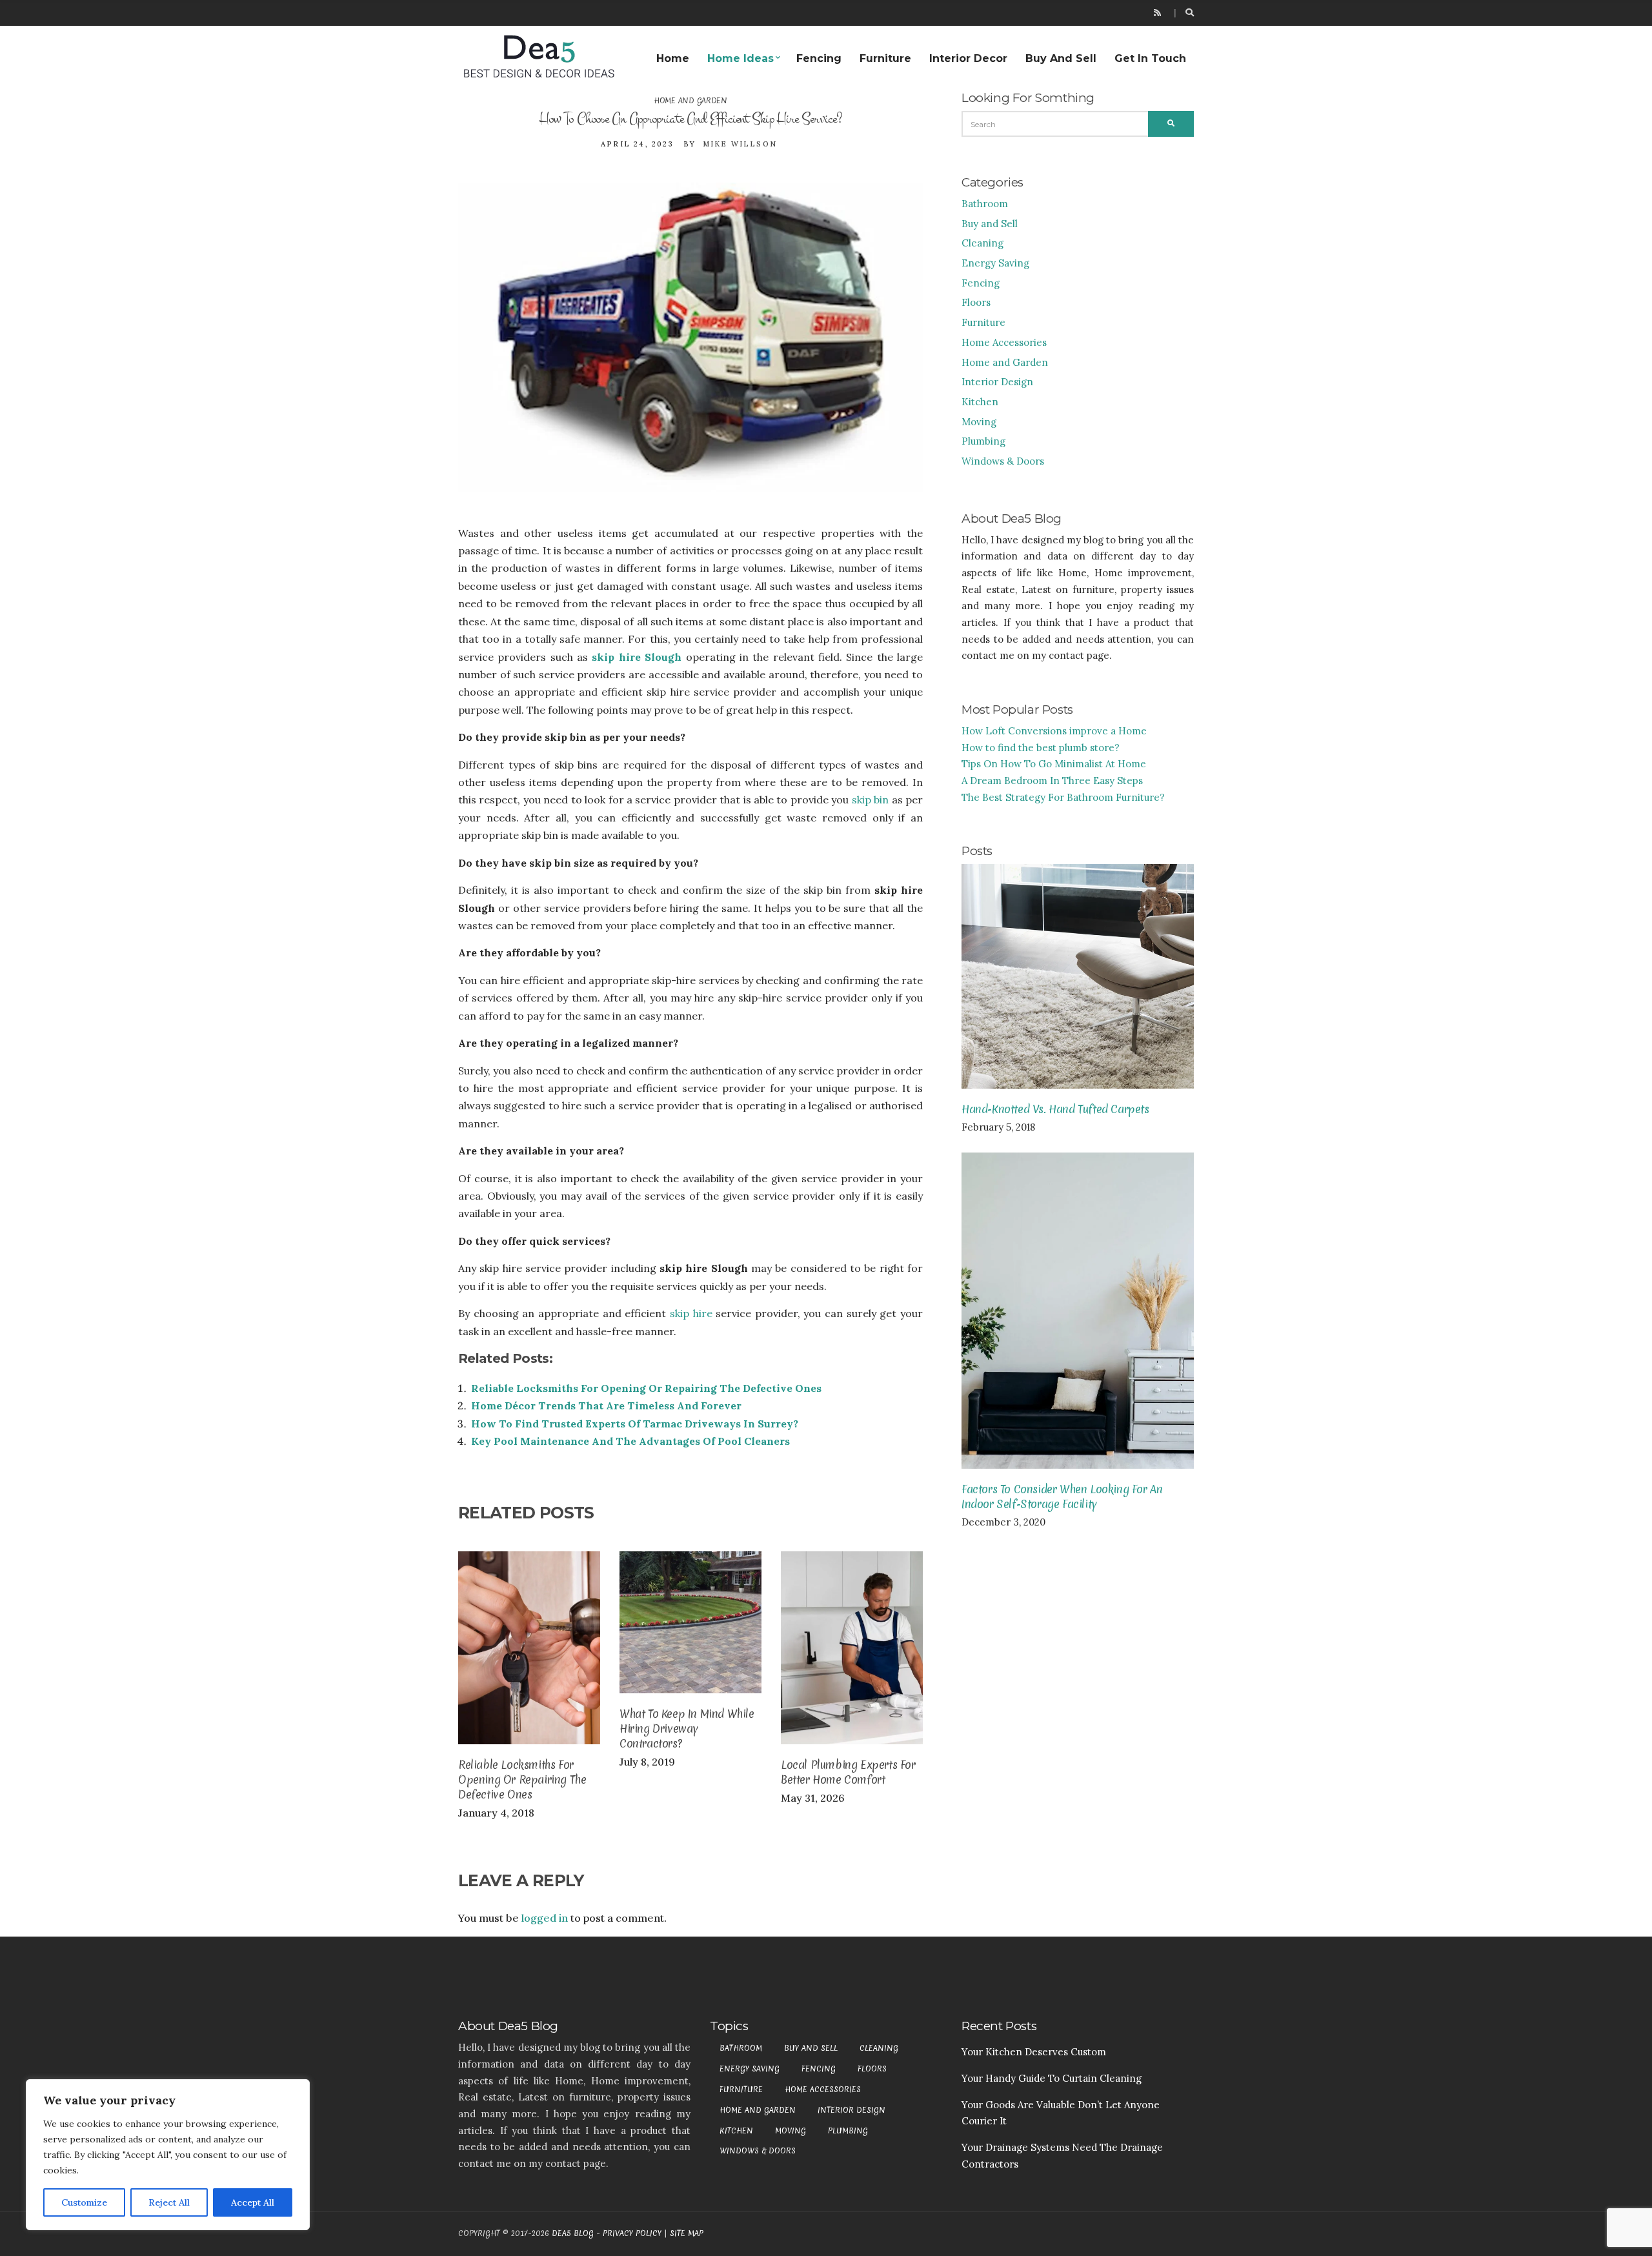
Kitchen (980, 402)
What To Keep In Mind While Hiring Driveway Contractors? (687, 1728)
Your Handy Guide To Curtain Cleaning (1052, 2078)
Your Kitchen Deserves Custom (1034, 2052)
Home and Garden (690, 101)
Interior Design (997, 382)
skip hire (691, 1313)
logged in (545, 1918)
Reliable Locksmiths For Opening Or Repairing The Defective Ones (646, 1388)
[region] (168, 2155)
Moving (979, 422)
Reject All (169, 2202)
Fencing (819, 58)
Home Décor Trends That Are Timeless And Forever (606, 1405)
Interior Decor (968, 58)
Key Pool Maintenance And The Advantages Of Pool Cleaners (630, 1441)
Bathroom (985, 204)
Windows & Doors (1003, 461)
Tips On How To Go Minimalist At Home (1054, 764)
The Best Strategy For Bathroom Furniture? (1063, 797)
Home (673, 58)
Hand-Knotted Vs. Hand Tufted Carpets (1055, 1109)
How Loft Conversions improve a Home (1054, 731)
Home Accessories (1004, 342)
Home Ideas (740, 58)
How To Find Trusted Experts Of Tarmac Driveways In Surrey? (635, 1424)
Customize (84, 2202)
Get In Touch (1150, 58)
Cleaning (982, 243)
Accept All (253, 2202)
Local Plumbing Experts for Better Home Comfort (848, 1772)
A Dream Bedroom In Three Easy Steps (1052, 781)
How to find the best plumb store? (1041, 748)
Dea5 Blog (573, 2233)
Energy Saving (995, 263)
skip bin (870, 800)
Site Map (687, 2233)
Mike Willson (740, 144)
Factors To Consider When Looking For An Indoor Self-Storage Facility (1062, 1496)
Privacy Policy (632, 2233)
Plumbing (983, 441)
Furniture (885, 58)
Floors (976, 302)
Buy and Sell (1061, 58)
